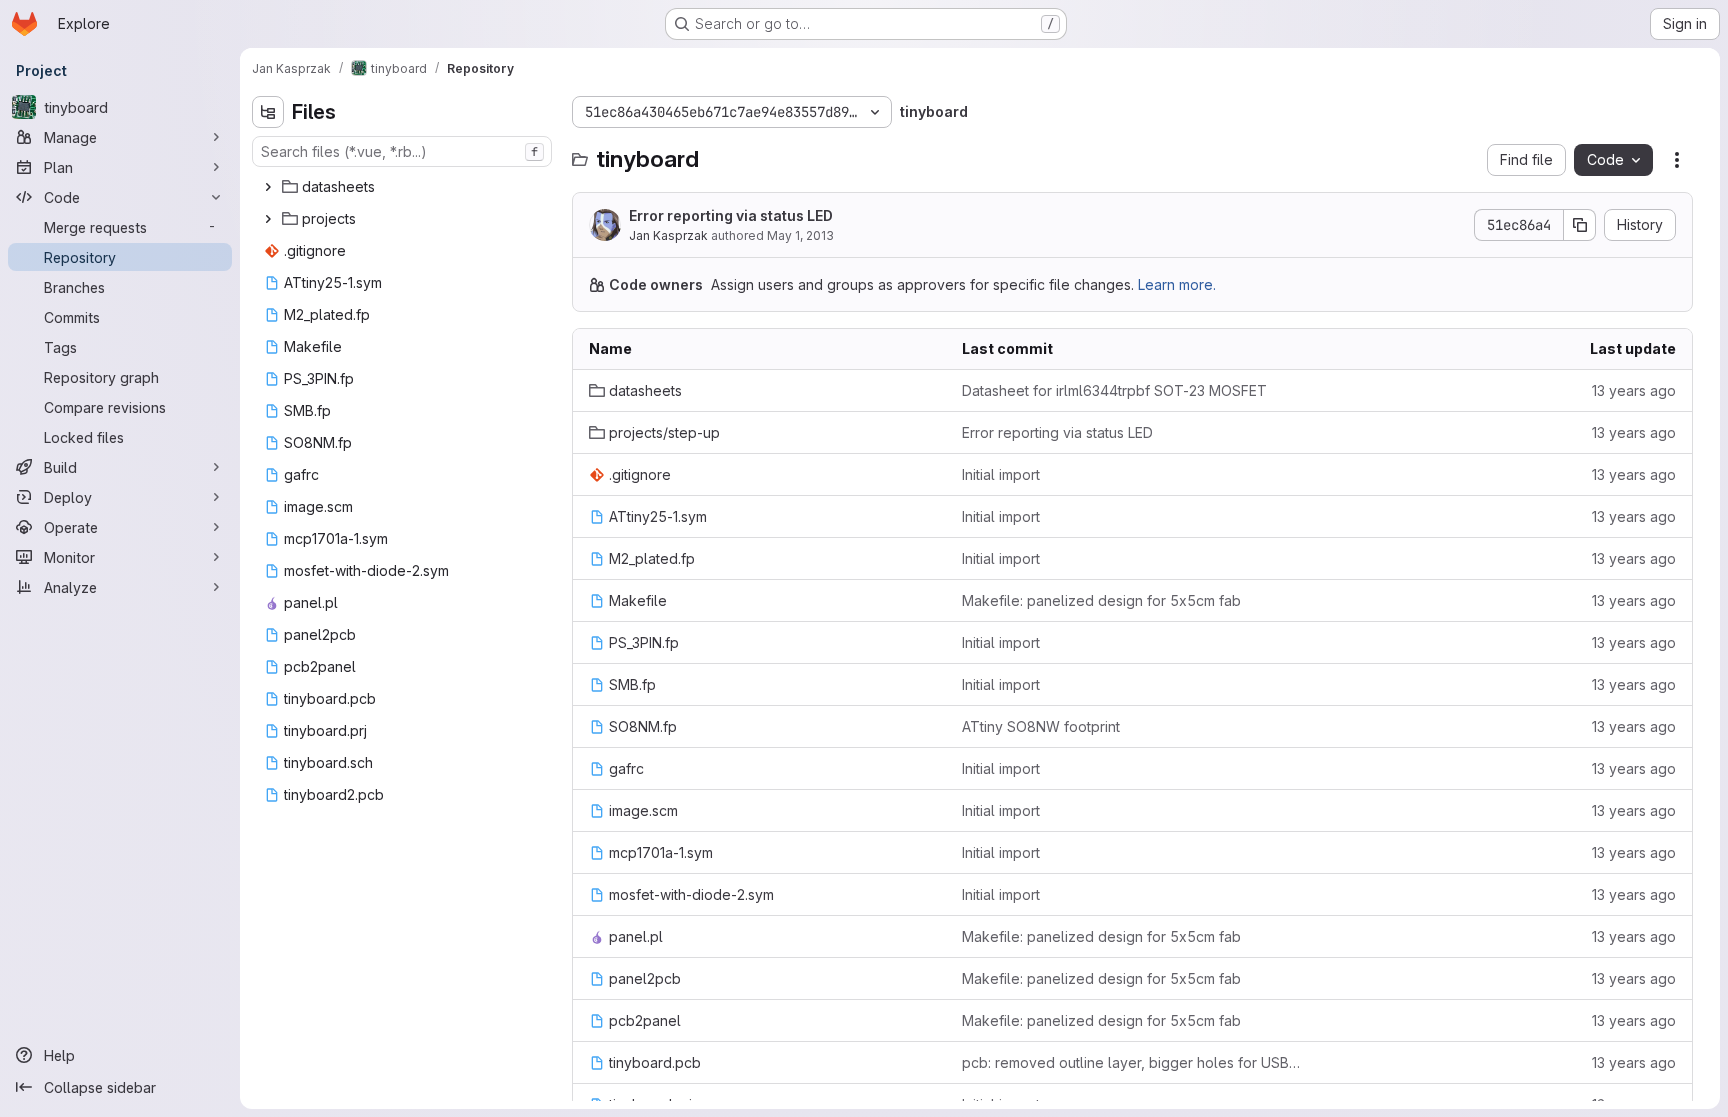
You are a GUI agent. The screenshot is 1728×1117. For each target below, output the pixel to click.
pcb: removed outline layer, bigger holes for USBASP (1132, 1062)
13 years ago (1634, 390)
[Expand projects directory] (268, 219)
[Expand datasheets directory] (268, 187)
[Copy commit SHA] (1580, 225)
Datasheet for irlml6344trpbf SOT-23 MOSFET (1114, 390)
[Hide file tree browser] (268, 112)
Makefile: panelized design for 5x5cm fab (1101, 600)
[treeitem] (404, 187)
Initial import (1001, 474)
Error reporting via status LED (731, 215)
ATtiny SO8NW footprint (1041, 726)
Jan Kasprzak (668, 235)
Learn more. (1177, 284)
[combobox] (402, 151)
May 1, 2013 (800, 235)
